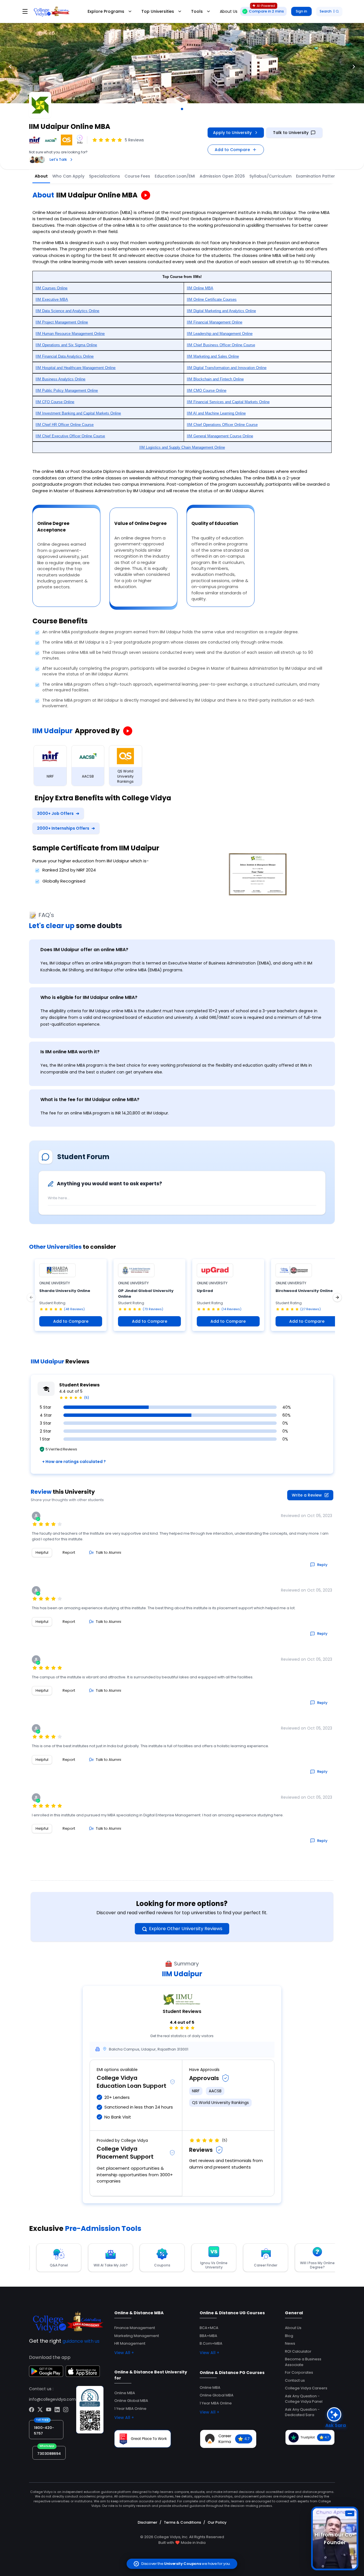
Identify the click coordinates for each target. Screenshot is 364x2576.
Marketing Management (137, 2336)
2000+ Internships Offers (66, 828)
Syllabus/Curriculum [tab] (270, 176)
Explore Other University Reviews (186, 1929)
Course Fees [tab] (137, 176)
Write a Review (307, 1495)
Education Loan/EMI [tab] (175, 176)
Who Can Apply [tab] (68, 176)
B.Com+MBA (211, 2343)
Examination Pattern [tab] (317, 176)
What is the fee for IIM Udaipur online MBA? (90, 1100)
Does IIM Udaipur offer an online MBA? (84, 950)
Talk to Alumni (108, 1552)
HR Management (130, 2343)
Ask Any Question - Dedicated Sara (302, 2412)
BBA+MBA (208, 2336)
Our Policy (217, 2522)
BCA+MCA (209, 2328)
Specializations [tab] (105, 176)
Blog (289, 2336)
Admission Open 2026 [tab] (222, 176)
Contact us (295, 2380)
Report (69, 1552)
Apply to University (232, 133)
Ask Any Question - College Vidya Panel (304, 2399)
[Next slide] (354, 67)
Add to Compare (232, 150)
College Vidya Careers (306, 2388)
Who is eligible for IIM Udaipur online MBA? (89, 997)
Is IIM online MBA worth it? (70, 1052)
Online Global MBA (131, 2401)
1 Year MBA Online (130, 2409)
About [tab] (41, 176)
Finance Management (135, 2328)
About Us (293, 2328)
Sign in (301, 11)
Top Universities (158, 11)
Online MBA (125, 2393)
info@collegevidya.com (52, 2399)
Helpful (42, 1552)
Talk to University (291, 133)
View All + (124, 2353)
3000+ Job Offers (58, 813)
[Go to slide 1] (182, 109)
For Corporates (299, 2372)
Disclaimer (147, 2522)
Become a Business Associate (303, 2362)
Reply (322, 1565)
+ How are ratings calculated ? (74, 1462)
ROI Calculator (298, 2351)
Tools (197, 11)
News (290, 2343)
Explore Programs (106, 11)
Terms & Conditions (182, 2522)
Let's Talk (58, 159)
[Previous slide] (10, 67)
